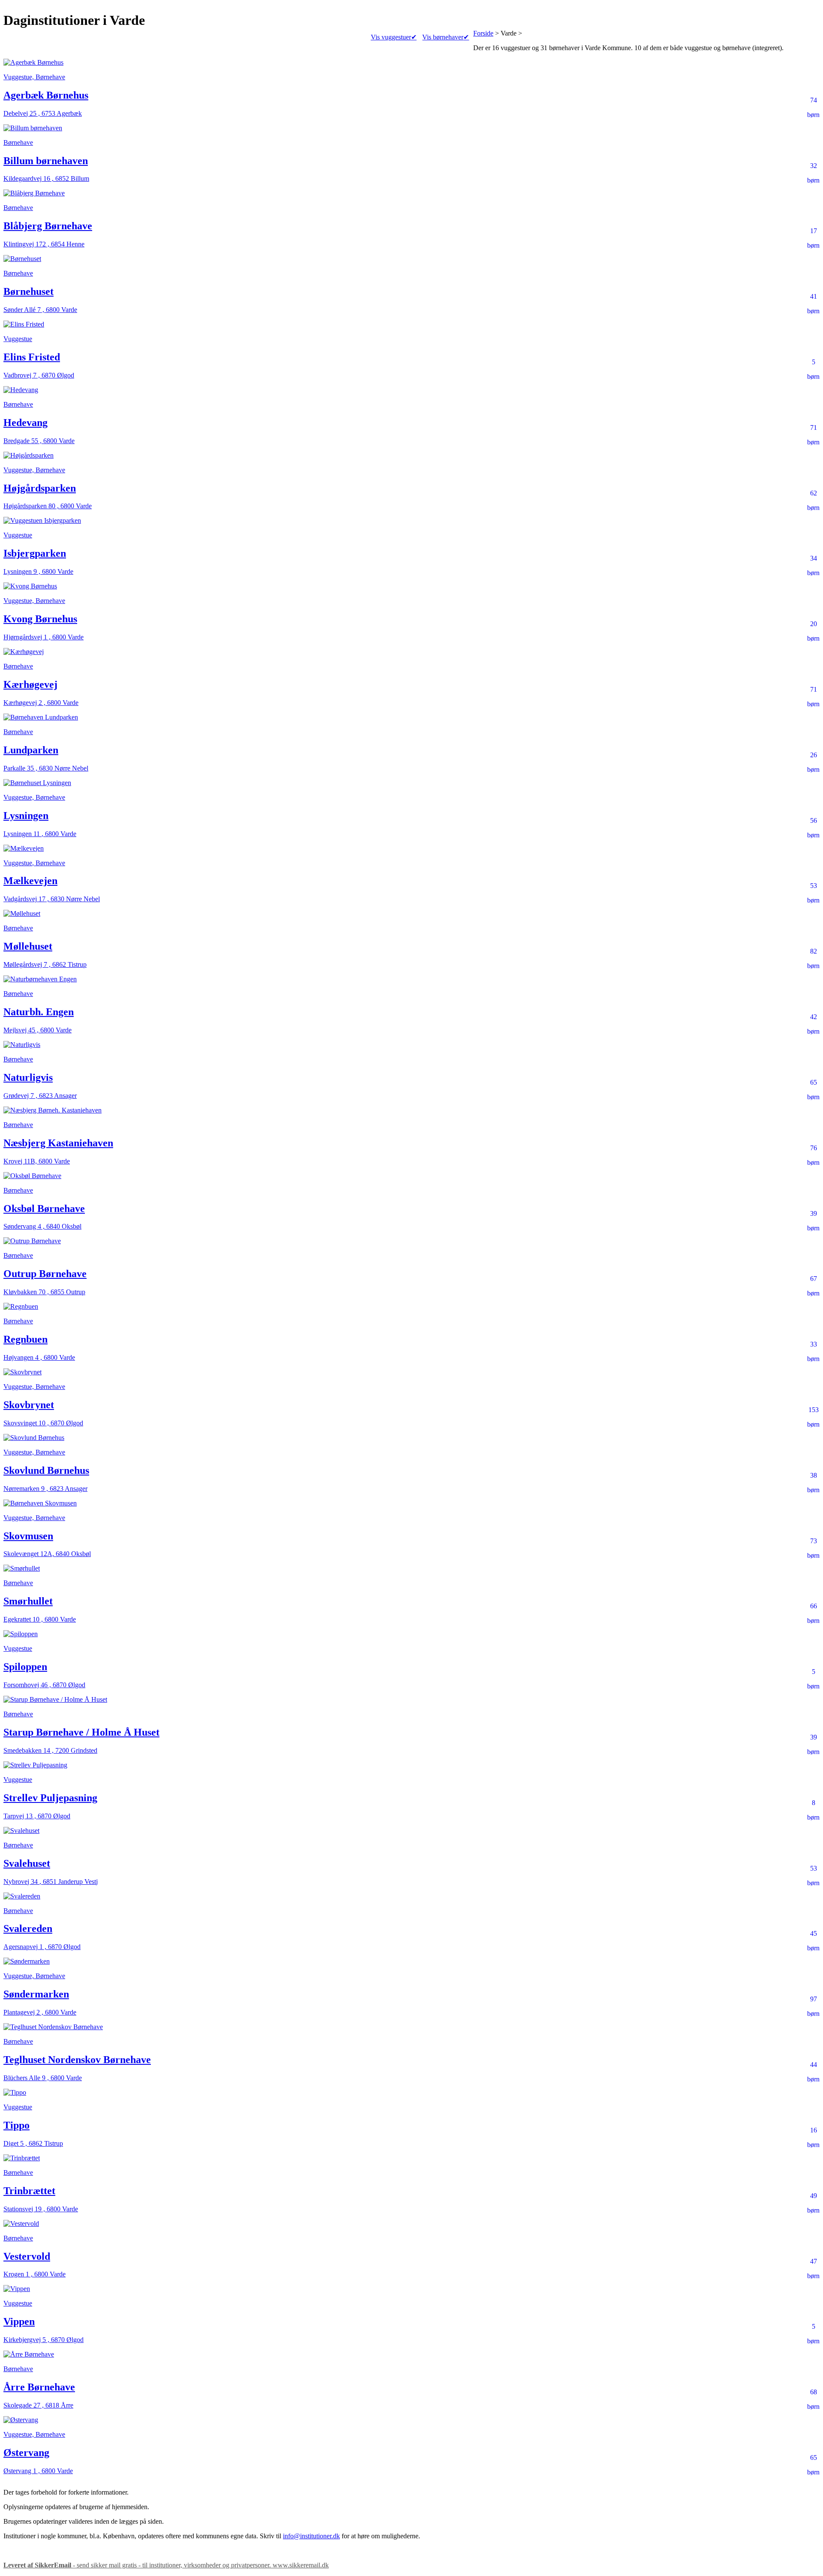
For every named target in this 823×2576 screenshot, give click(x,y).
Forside (483, 33)
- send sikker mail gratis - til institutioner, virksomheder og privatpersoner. (166, 2565)
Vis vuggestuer (394, 37)
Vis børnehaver (446, 37)
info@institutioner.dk (311, 2536)
